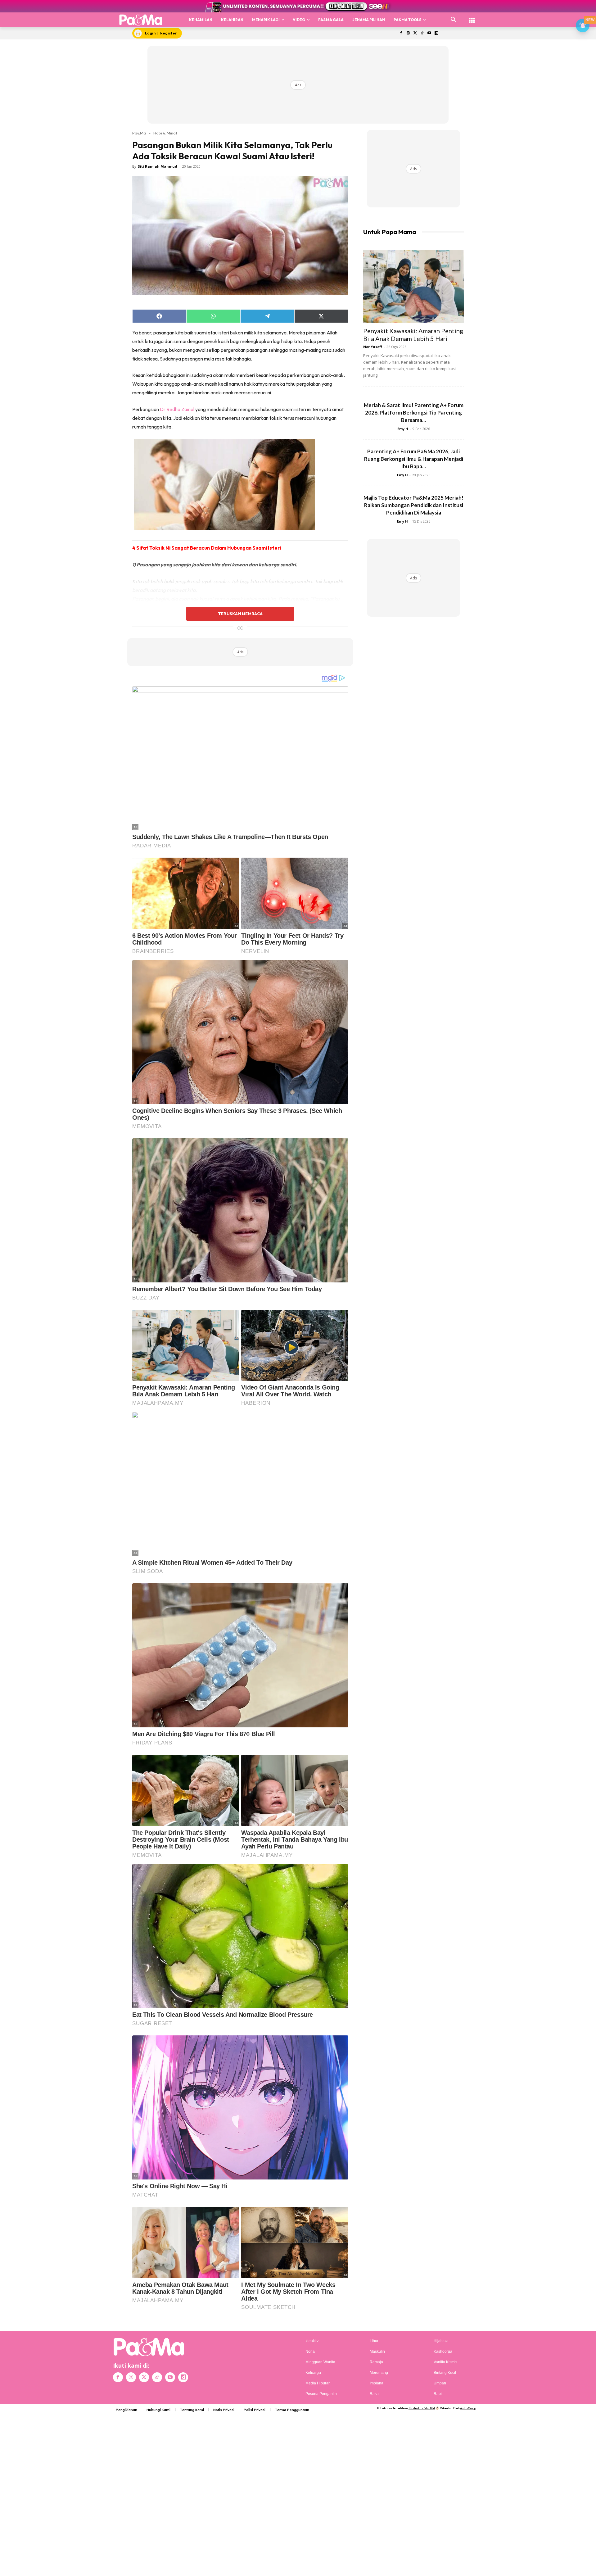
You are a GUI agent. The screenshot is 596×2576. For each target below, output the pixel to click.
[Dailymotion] (436, 33)
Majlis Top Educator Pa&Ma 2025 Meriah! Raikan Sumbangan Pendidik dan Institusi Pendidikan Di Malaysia (413, 505)
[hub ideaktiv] (472, 17)
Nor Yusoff (373, 347)
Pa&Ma (139, 133)
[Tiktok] (422, 33)
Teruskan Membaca (240, 614)
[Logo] (141, 20)
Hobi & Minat (165, 133)
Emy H (403, 429)
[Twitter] (415, 33)
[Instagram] (408, 33)
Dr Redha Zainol (177, 409)
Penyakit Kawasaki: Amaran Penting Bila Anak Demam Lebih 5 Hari (413, 335)
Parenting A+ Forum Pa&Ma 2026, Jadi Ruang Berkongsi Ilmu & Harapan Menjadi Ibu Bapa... (414, 459)
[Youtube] (429, 33)
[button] (454, 20)
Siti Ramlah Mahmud (158, 166)
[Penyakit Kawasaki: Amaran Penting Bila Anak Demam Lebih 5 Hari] (413, 286)
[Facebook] (401, 33)
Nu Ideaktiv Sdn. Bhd (422, 2408)
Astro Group (468, 2408)
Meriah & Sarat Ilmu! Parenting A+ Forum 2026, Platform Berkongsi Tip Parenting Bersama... (414, 413)
